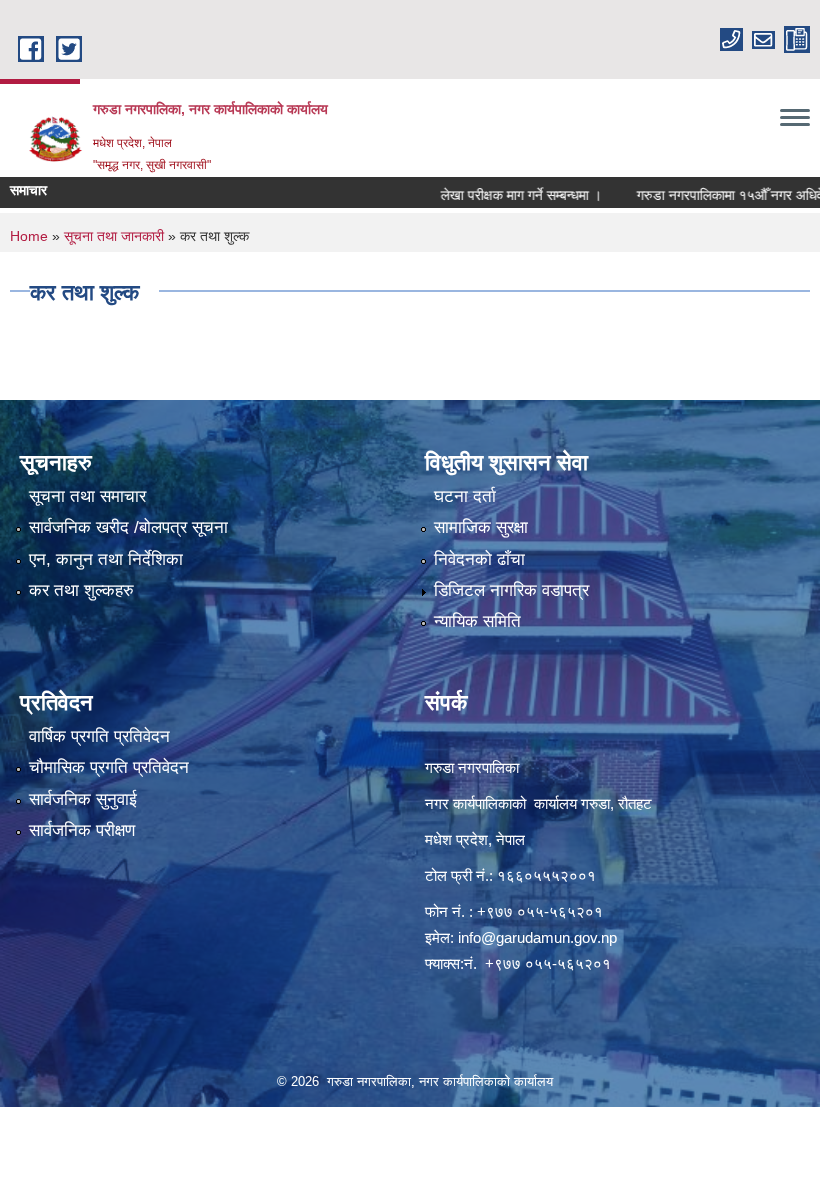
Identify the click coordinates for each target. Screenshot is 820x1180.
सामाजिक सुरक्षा (481, 527)
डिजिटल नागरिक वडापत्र (511, 590)
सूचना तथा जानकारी (114, 236)
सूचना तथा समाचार (87, 496)
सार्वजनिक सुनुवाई (83, 799)
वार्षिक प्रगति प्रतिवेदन (99, 736)
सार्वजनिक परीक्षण (82, 830)
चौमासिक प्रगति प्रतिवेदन (109, 767)
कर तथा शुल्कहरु (81, 590)
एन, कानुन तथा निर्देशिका (106, 559)
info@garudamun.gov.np (537, 937)
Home (29, 236)
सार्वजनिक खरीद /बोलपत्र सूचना (128, 527)
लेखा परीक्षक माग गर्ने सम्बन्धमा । (496, 195)
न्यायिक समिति (477, 621)
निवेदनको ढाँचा (479, 559)
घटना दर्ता (465, 496)
